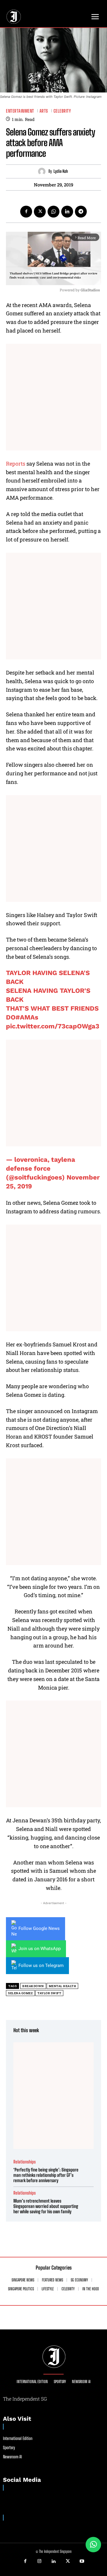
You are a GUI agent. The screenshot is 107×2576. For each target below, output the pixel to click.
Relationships (25, 2162)
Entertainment (20, 111)
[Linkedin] (67, 212)
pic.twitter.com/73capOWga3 (53, 1026)
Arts (44, 111)
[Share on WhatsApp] (93, 2545)
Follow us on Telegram (41, 1965)
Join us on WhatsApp (40, 1949)
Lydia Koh (61, 171)
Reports (16, 464)
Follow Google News (39, 1928)
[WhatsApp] (53, 212)
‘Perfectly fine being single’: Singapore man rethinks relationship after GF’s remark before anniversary (46, 2175)
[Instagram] (40, 2561)
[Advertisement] (53, 397)
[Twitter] (40, 212)
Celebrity (62, 111)
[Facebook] (26, 212)
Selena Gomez (20, 1993)
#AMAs (27, 1017)
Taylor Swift (49, 1993)
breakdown (33, 1986)
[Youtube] (82, 2561)
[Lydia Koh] (43, 171)
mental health (63, 1986)
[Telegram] (81, 212)
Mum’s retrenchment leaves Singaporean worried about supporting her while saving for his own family (46, 2206)
